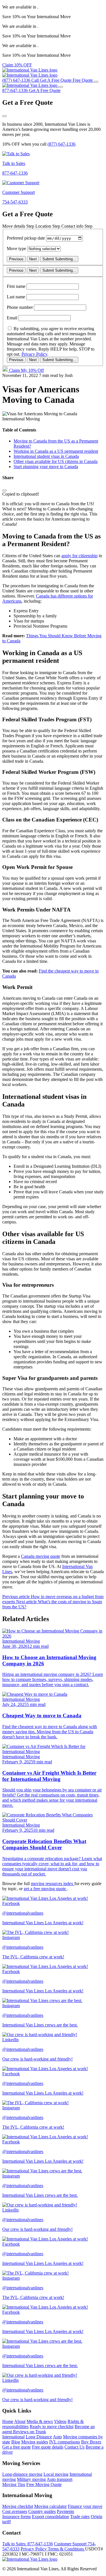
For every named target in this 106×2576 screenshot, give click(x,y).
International (13, 2437)
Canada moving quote (41, 1556)
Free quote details (48, 2447)
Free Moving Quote (44, 2484)
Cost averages (15, 2511)
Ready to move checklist (52, 2427)
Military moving (31, 2479)
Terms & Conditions (66, 2549)
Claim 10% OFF (17, 65)
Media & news (40, 2421)
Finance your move (85, 2506)
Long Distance (39, 2437)
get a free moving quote (45, 1889)
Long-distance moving (22, 2474)
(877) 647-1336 (61, 144)
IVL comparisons (65, 2442)
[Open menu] (96, 82)
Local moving (56, 2474)
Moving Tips (14, 2484)
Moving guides (35, 2442)
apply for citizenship (79, 556)
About (20, 2421)
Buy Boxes (91, 2442)
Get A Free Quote (45, 90)
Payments (65, 2511)
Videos (60, 2421)
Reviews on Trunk (30, 2432)
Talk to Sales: (28, 2544)
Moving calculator (50, 2506)
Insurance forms (17, 2517)
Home (8, 2421)
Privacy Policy (34, 354)
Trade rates (80, 2517)
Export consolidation (50, 2517)
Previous (16, 259)
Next (33, 259)
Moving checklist (18, 2506)
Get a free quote (17, 2447)
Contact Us (74, 2447)
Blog (16, 2442)
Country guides (42, 2511)
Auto (57, 2437)
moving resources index (53, 1884)
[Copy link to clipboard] (5, 491)
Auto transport (60, 2479)
